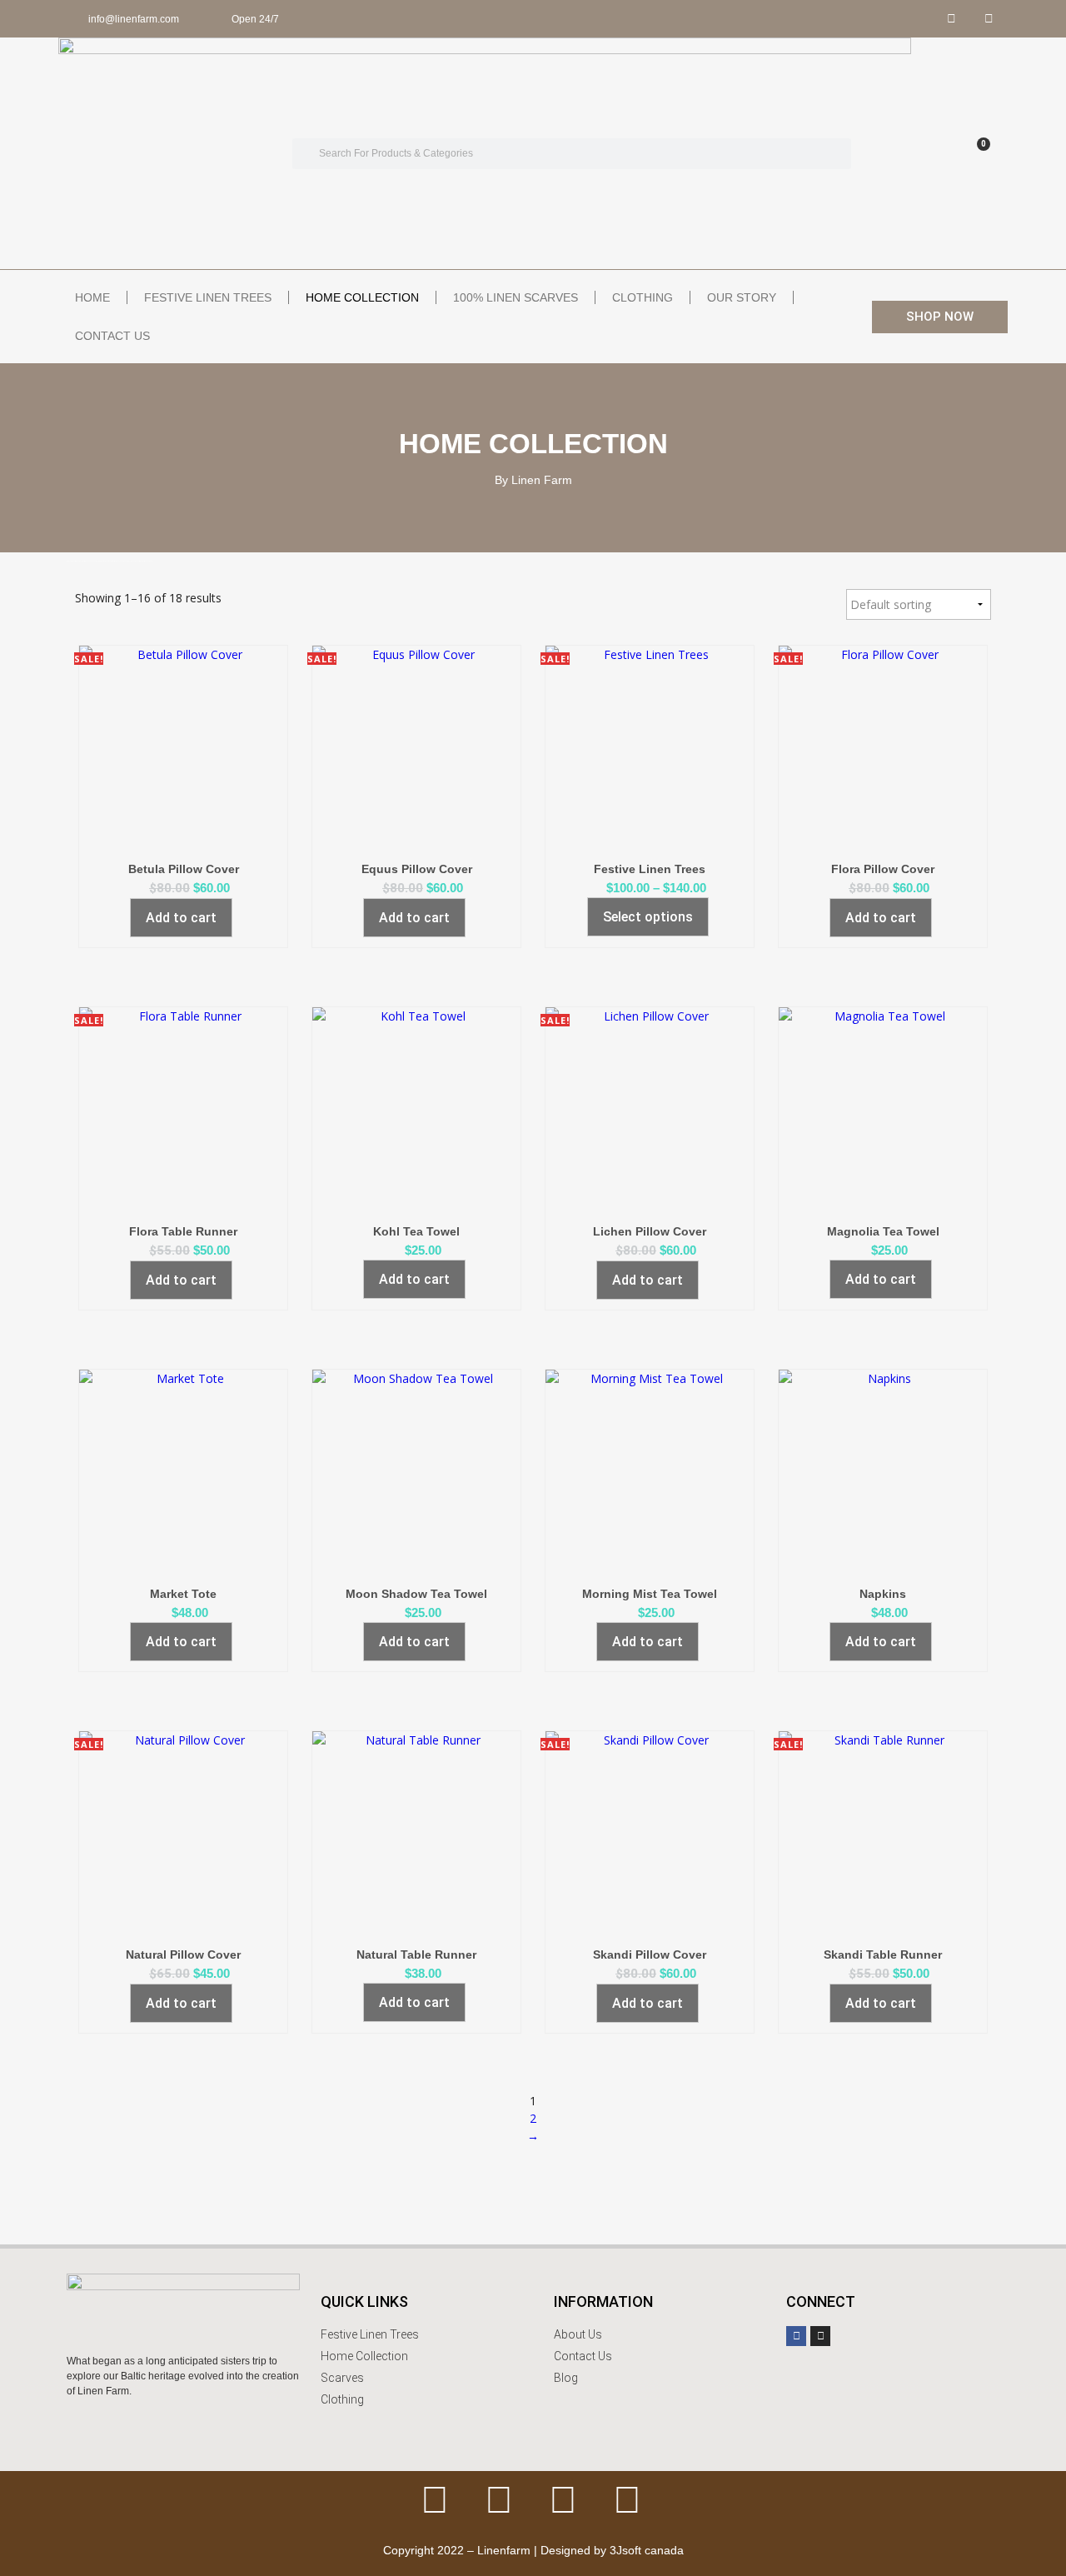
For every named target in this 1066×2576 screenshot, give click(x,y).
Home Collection (362, 297)
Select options (648, 917)
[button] (940, 317)
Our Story (742, 297)
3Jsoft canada (647, 2550)
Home (92, 297)
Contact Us (112, 336)
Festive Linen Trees (208, 297)
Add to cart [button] (181, 918)
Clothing (643, 297)
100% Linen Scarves (516, 297)
